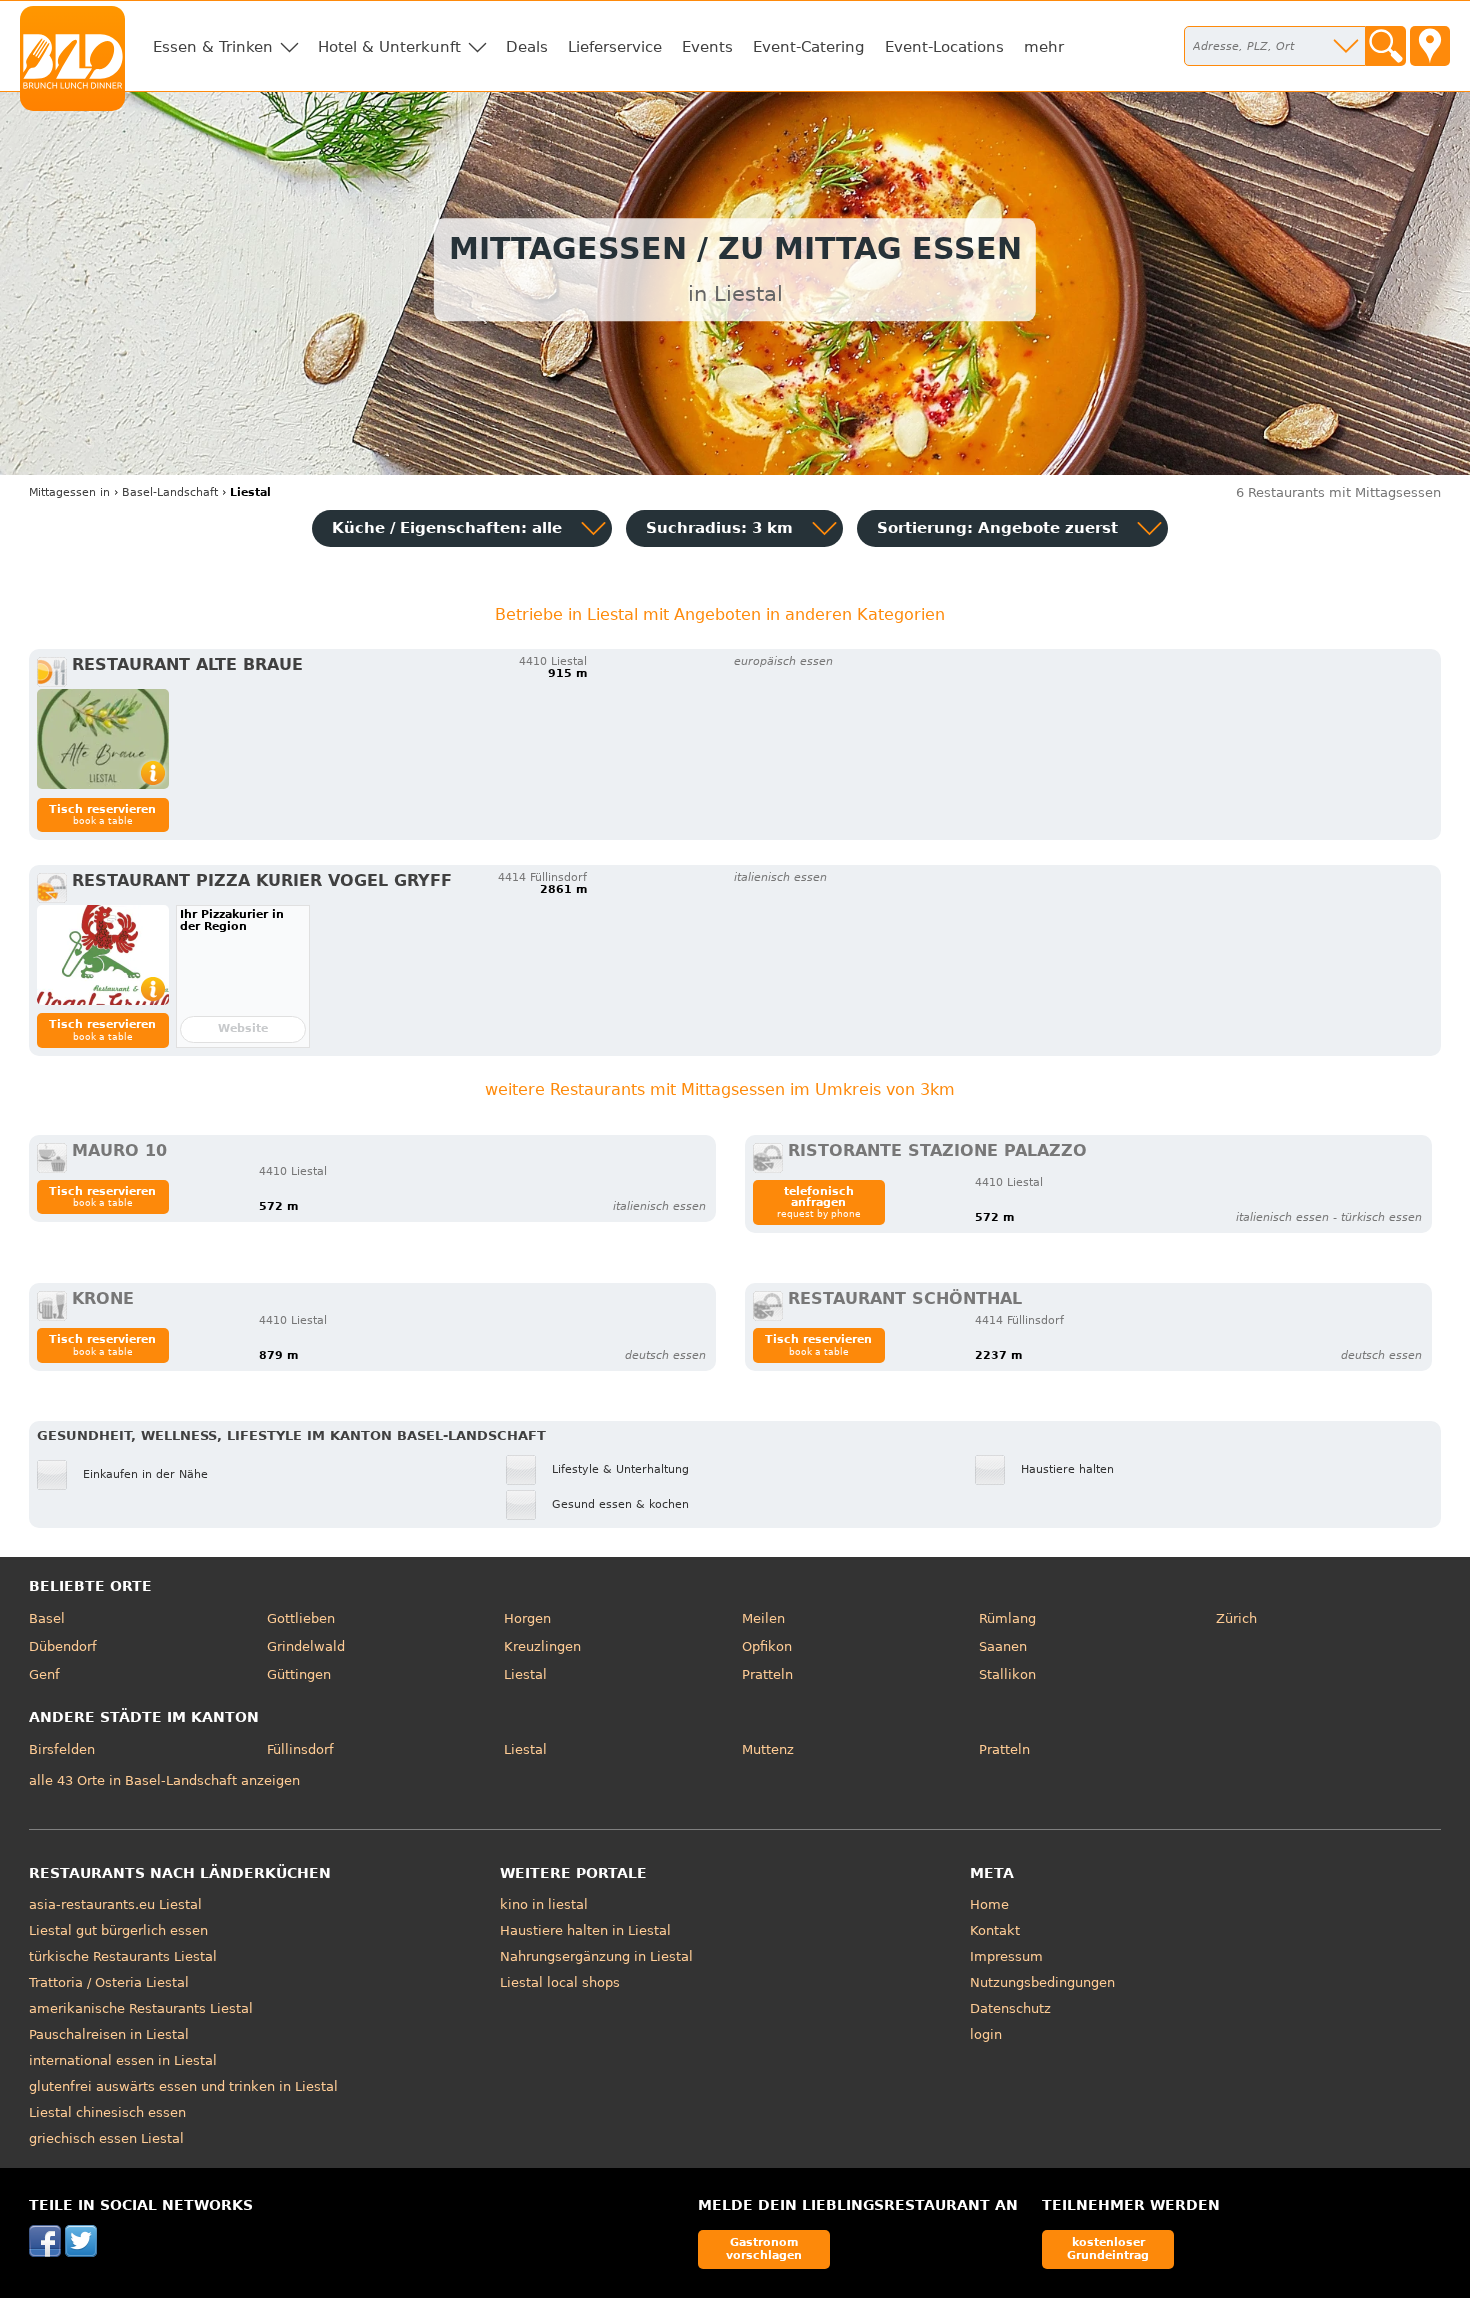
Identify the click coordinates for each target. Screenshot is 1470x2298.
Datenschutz (1010, 2008)
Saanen (1003, 1646)
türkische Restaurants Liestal (123, 1956)
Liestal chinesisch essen (107, 2112)
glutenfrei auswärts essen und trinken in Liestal (183, 2086)
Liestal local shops (560, 1982)
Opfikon (767, 1646)
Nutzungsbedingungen (1042, 1982)
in (69, 492)
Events (707, 47)
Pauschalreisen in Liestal (109, 2034)
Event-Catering (809, 47)
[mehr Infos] (103, 739)
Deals (527, 47)
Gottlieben (301, 1618)
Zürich (1236, 1618)
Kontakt (995, 1930)
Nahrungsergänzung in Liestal (596, 1956)
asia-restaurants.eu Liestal (115, 1904)
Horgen (527, 1618)
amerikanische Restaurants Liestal (141, 2008)
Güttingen (299, 1674)
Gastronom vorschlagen (764, 2248)
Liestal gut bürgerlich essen (118, 1930)
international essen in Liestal (123, 2060)
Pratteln (767, 1674)
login (986, 2034)
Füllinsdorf (300, 1749)
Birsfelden (62, 1749)
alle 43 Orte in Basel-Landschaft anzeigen (164, 1780)
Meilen (763, 1618)
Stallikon (1007, 1674)
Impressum (1006, 1956)
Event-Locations (944, 47)
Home (989, 1904)
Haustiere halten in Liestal (585, 1930)
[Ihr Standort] (1430, 46)
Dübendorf (63, 1646)
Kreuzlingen (542, 1646)
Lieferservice (615, 47)
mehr (1044, 47)
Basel (47, 1618)
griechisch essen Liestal (106, 2138)
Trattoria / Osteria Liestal (109, 1982)
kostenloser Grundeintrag (1108, 2248)
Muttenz (768, 1749)
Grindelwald (306, 1646)
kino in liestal (544, 1904)
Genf (44, 1674)
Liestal (525, 1674)
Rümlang (1007, 1618)
